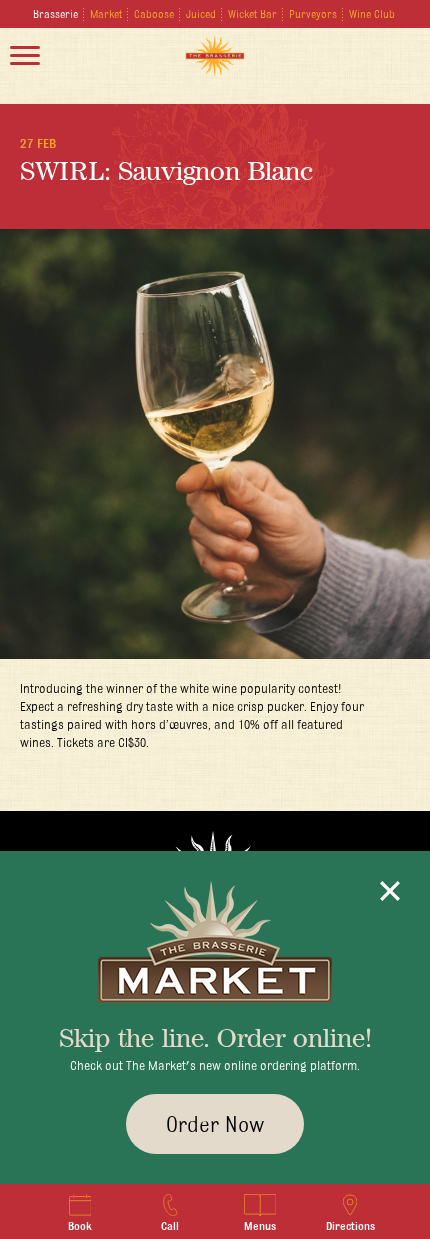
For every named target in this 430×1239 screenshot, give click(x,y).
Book (80, 1226)
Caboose (154, 14)
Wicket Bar (252, 14)
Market (106, 14)
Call (170, 1226)
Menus (260, 1226)
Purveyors (313, 14)
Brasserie (55, 14)
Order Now (215, 1124)
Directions (350, 1226)
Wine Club (372, 14)
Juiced (201, 14)
